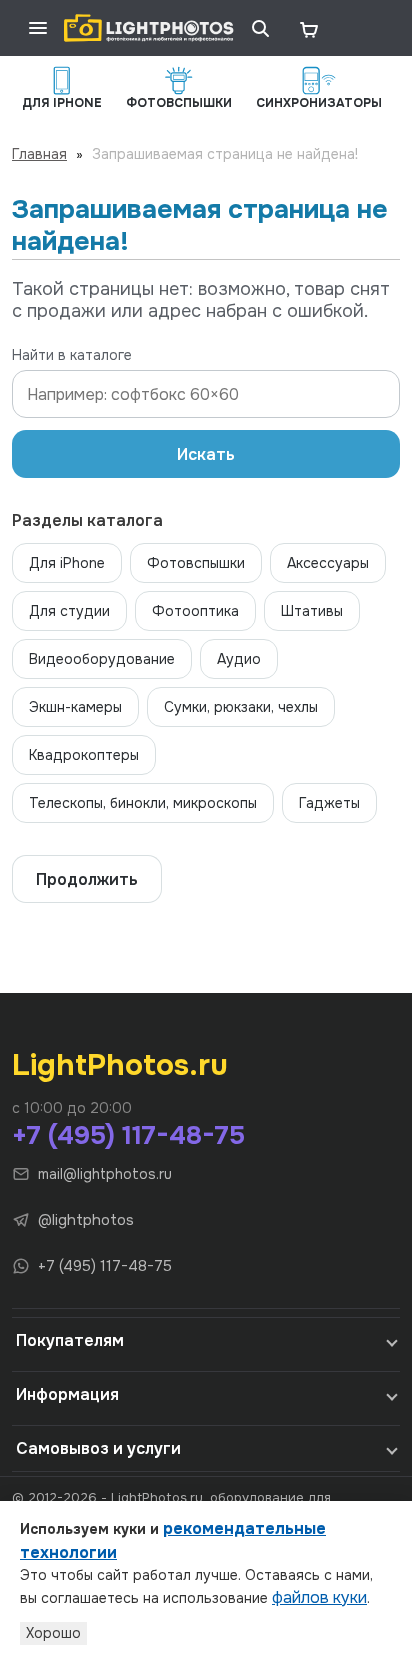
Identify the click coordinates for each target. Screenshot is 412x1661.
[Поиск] (260, 28)
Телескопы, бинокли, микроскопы (143, 803)
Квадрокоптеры (84, 755)
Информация (67, 1394)
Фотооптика (195, 611)
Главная (39, 154)
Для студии (69, 611)
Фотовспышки (196, 563)
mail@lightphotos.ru (105, 1174)
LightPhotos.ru (120, 1065)
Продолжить (87, 879)
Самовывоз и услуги (98, 1448)
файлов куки (319, 1597)
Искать (206, 454)
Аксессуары (328, 563)
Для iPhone (67, 563)
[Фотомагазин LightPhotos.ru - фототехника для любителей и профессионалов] (149, 28)
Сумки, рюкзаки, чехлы (241, 707)
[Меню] (38, 28)
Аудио (239, 659)
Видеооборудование (102, 659)
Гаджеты (329, 803)
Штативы (312, 611)
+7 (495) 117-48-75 (128, 1135)
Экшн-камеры (75, 707)
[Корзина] (308, 28)
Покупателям (70, 1340)
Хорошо (53, 1633)
